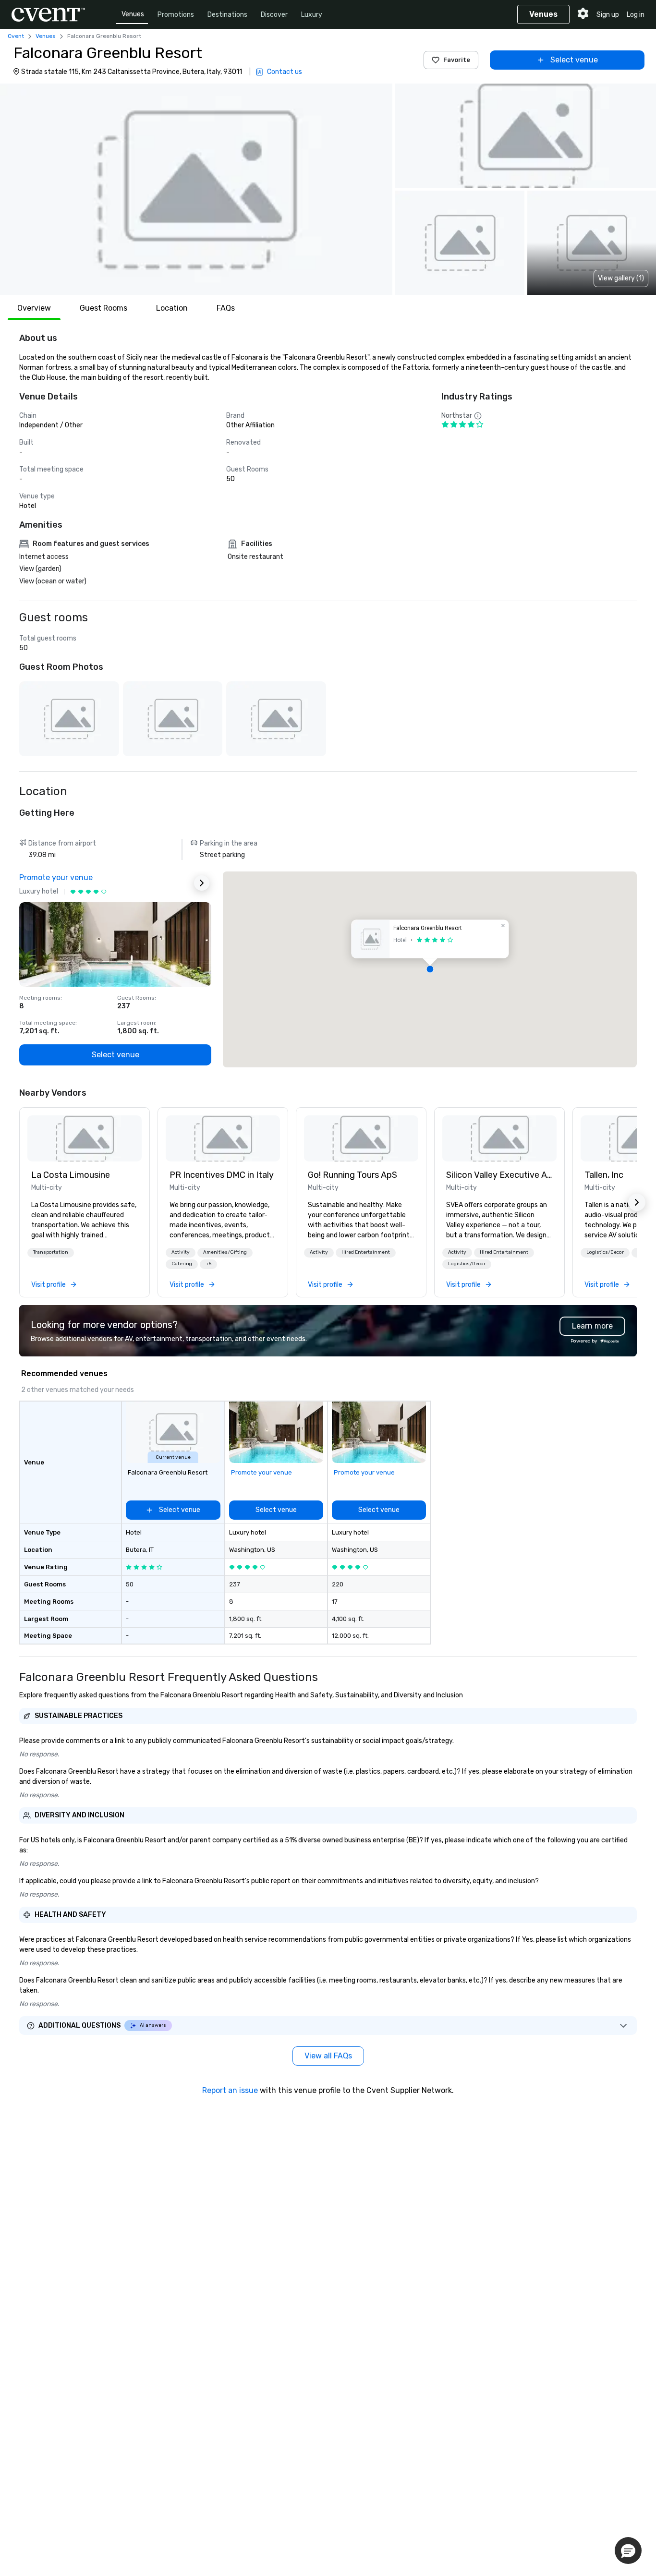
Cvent (16, 36)
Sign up (608, 15)
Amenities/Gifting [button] (225, 1252)
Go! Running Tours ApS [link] (352, 1175)
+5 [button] (208, 1264)
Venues (133, 14)
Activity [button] (181, 1252)
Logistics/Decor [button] (467, 1264)
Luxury (312, 15)
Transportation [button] (51, 1252)
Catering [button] (182, 1264)
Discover (274, 15)
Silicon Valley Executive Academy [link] (499, 1175)
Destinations (227, 15)
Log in (636, 15)
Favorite (457, 60)
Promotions (176, 15)
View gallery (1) (621, 278)
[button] (196, 189)
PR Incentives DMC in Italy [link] (222, 1175)
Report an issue (230, 2090)
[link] (85, 1138)
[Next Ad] (202, 883)
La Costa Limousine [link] (71, 1175)
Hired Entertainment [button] (366, 1252)
